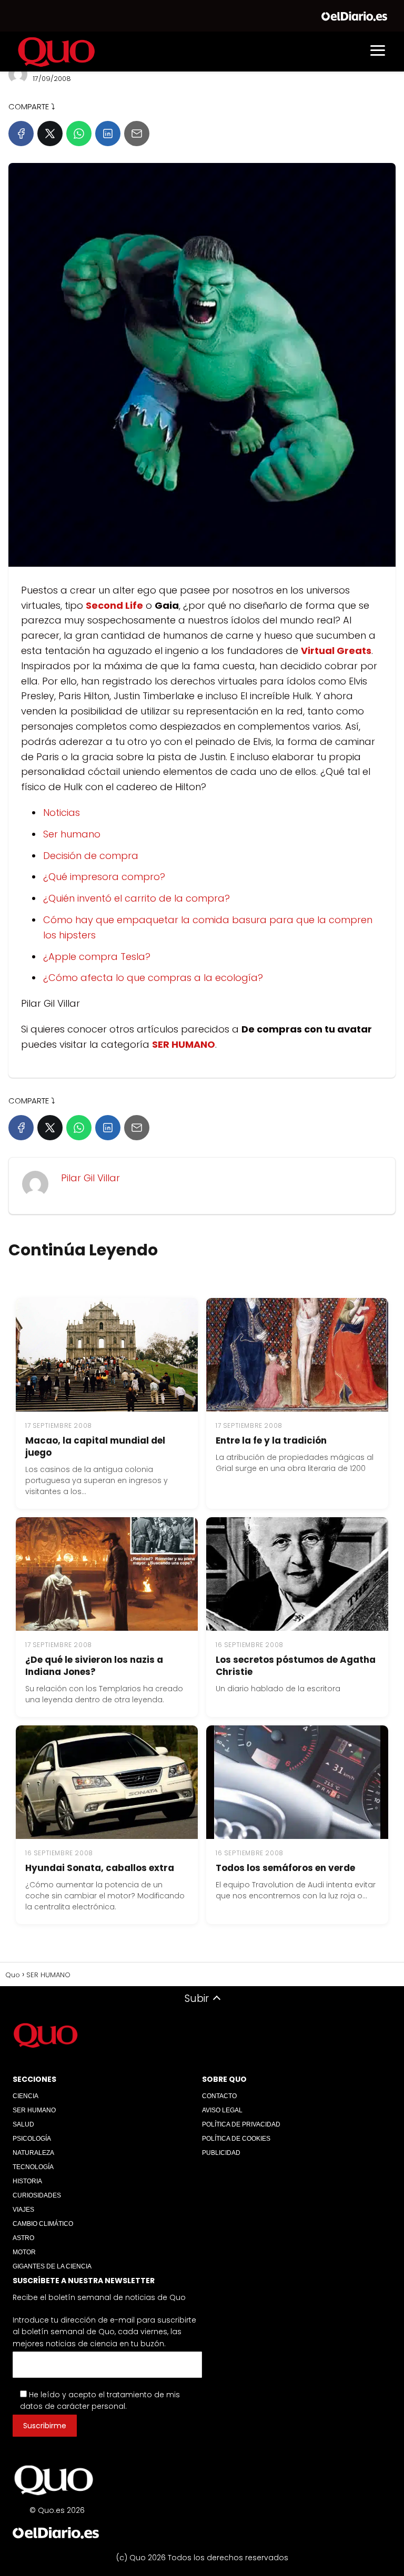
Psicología (32, 2139)
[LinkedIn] (108, 134)
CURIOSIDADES (37, 2195)
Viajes (23, 2210)
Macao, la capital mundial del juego (95, 1447)
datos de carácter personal (73, 2406)
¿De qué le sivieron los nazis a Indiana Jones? (94, 1666)
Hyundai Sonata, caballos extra (100, 1868)
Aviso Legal (222, 2110)
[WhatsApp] (79, 134)
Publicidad (221, 2153)
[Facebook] (21, 134)
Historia (27, 2181)
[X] (50, 134)
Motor (24, 2252)
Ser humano (72, 834)
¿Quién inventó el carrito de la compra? (137, 898)
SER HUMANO (34, 2110)
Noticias (62, 812)
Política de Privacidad (241, 2124)
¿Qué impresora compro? (104, 877)
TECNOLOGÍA (33, 2167)
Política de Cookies (236, 2139)
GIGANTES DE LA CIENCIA (52, 2266)
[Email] (137, 134)
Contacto (219, 2096)
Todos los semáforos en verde (285, 1868)
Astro (23, 2238)
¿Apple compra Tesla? (97, 957)
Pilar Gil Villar (90, 1178)
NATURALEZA (33, 2153)
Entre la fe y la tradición (271, 1440)
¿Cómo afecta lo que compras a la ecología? (153, 978)
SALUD (23, 2124)
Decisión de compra (91, 856)
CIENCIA (26, 2096)
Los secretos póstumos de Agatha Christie (296, 1666)
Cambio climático (43, 2224)
